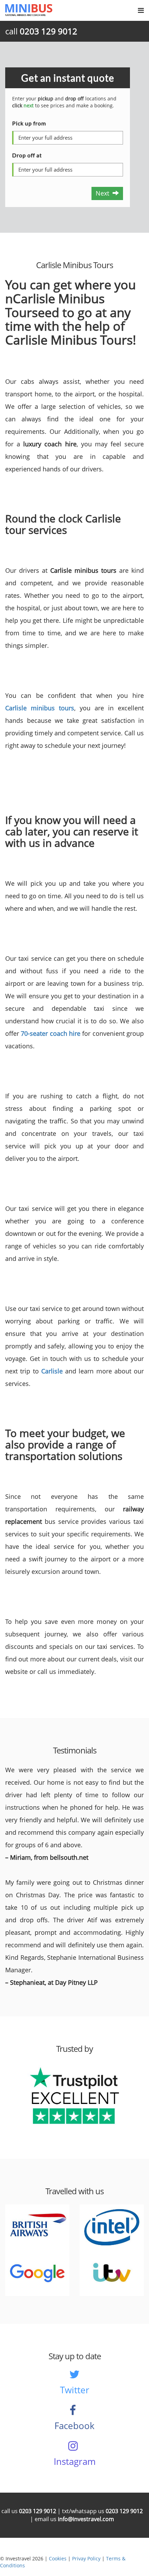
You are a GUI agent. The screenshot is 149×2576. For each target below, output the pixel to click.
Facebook (74, 2426)
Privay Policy (86, 2558)
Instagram (75, 2461)
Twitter (75, 2390)
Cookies (58, 2558)
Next (104, 193)
